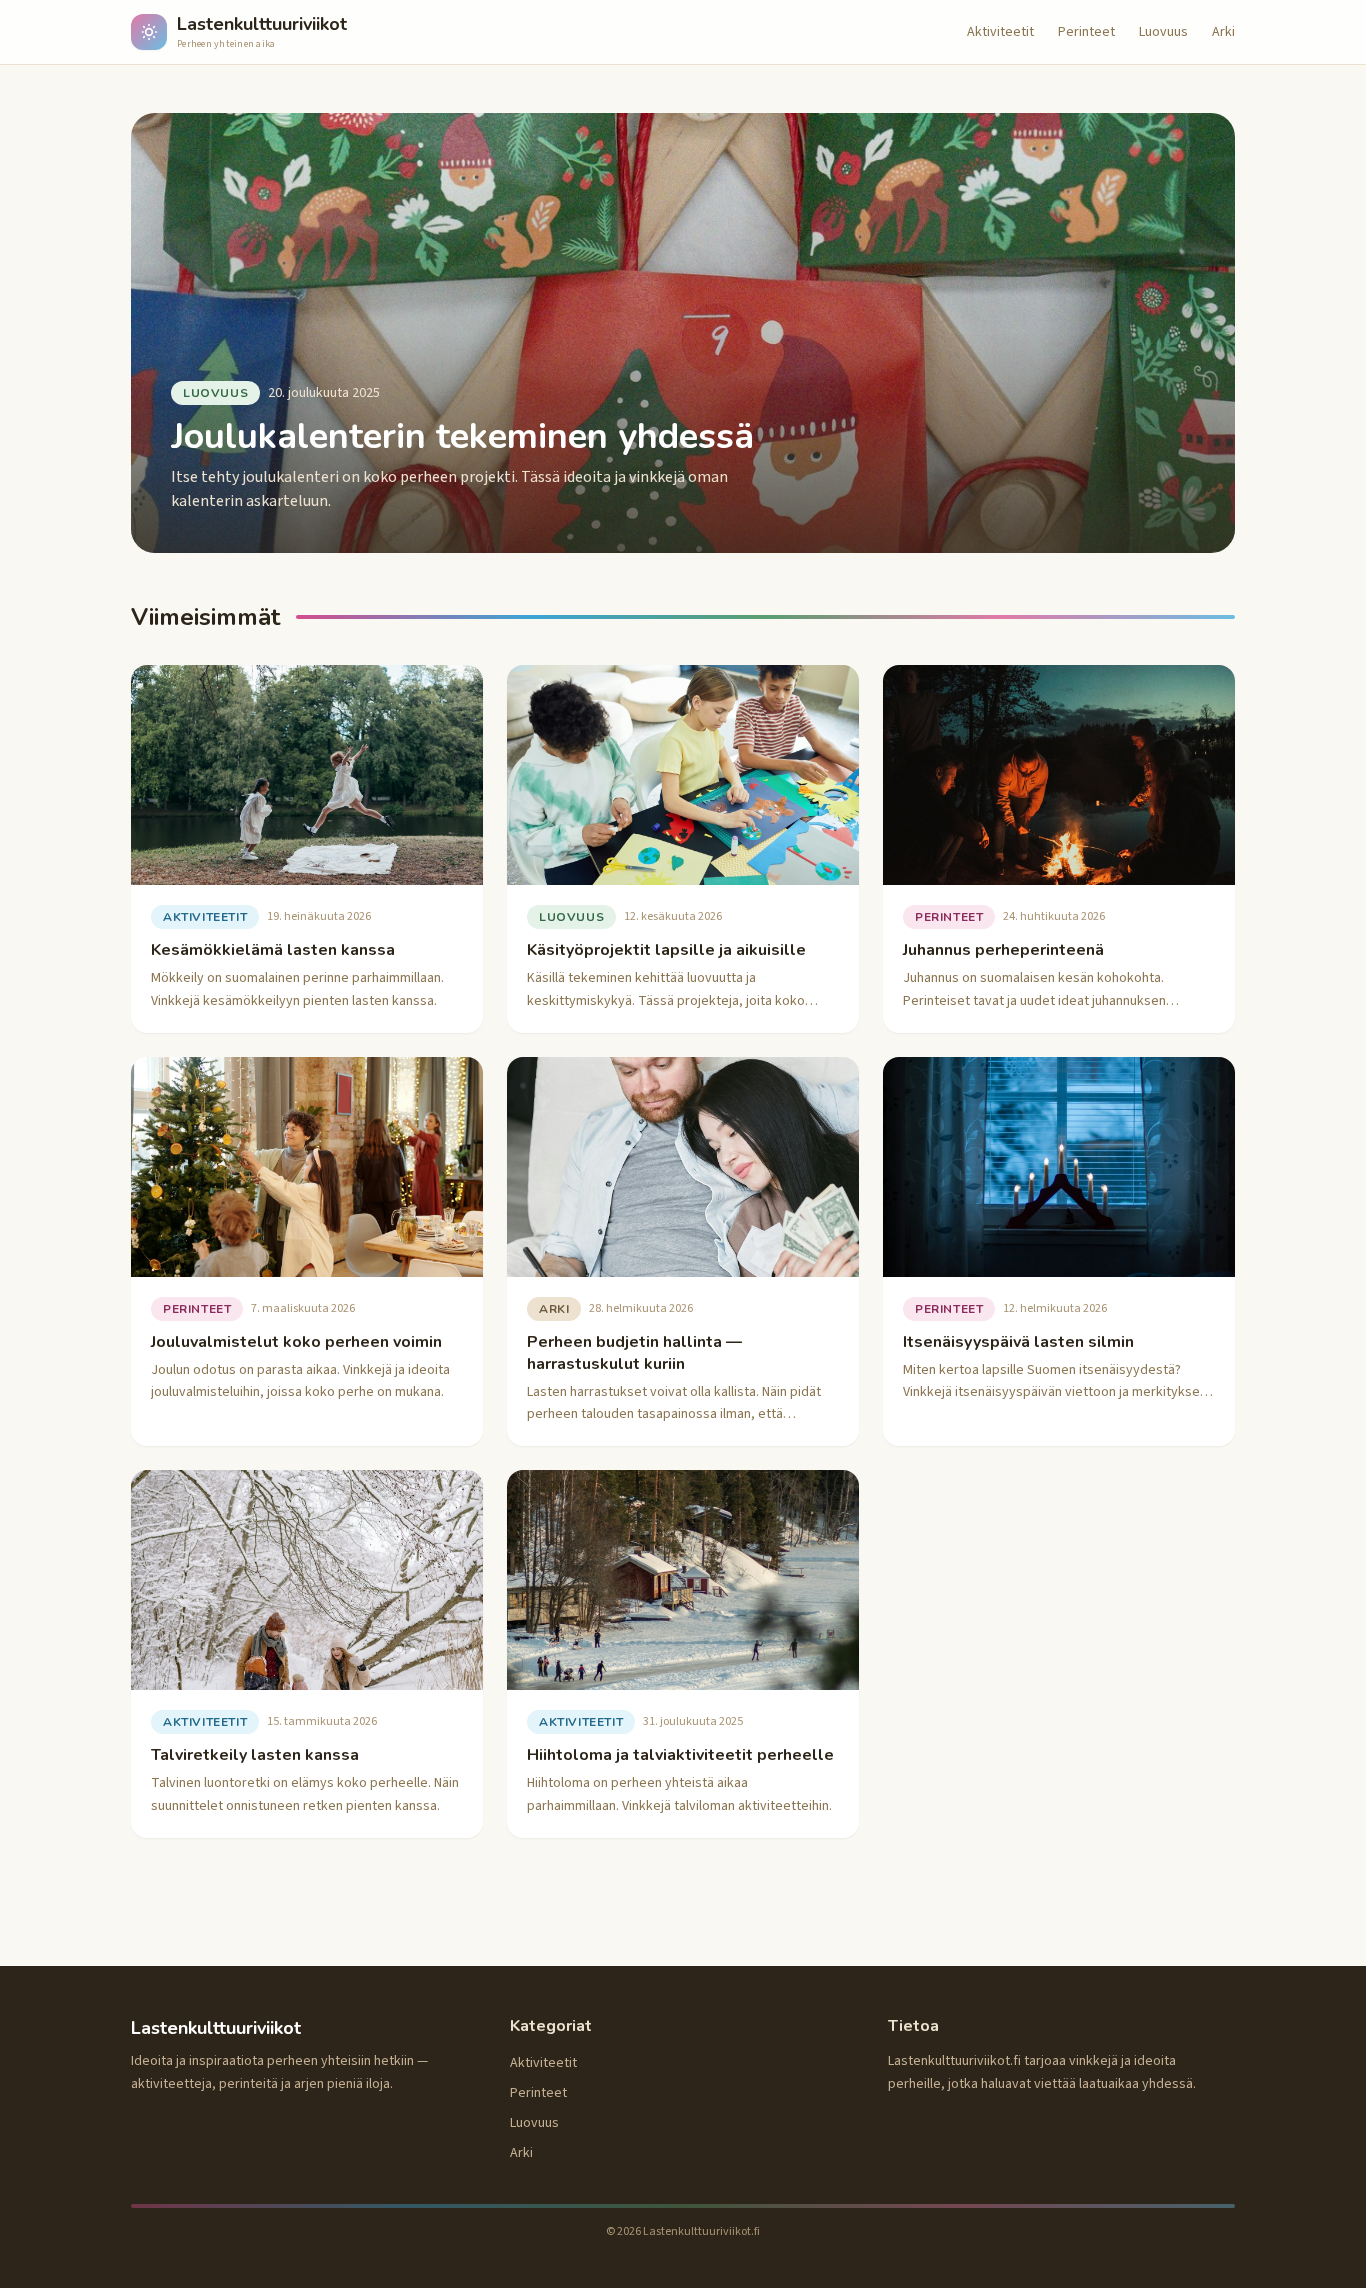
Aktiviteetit (1000, 32)
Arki (1223, 32)
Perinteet (1086, 32)
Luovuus (1163, 32)
